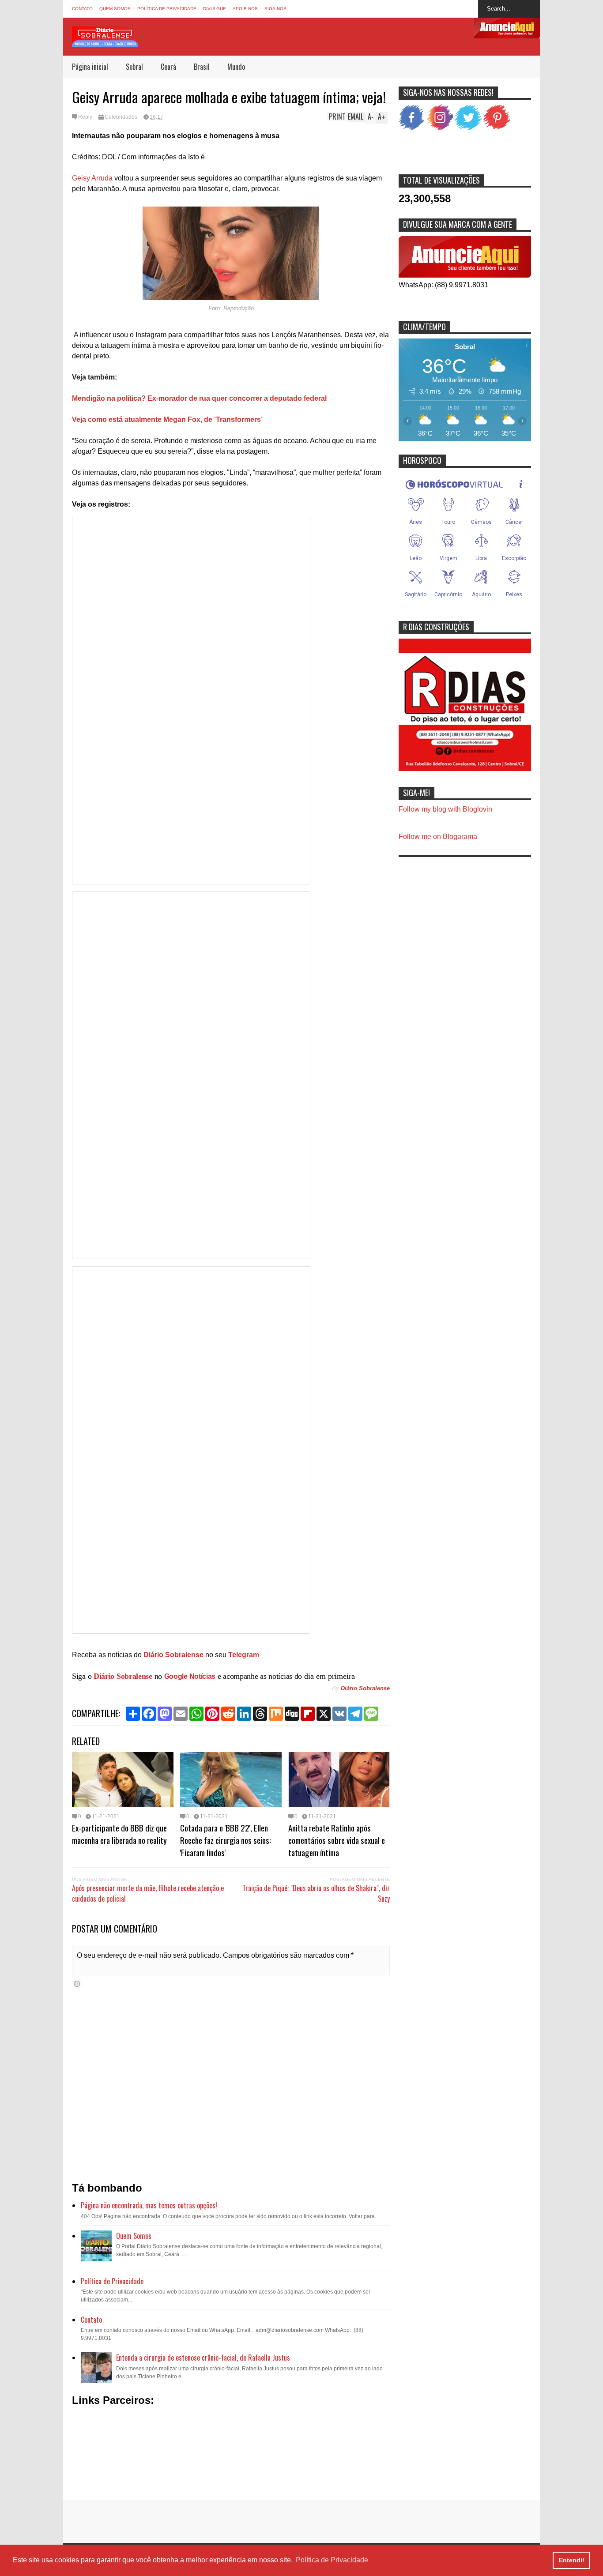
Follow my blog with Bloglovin (445, 809)
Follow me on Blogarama (438, 837)
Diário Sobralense (123, 1676)
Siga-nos (275, 9)
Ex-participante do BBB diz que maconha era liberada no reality (119, 1834)
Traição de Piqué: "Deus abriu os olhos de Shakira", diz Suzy (316, 1893)
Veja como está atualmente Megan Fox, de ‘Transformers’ (167, 419)
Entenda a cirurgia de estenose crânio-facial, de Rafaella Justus (203, 2358)
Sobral (134, 67)
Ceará (168, 67)
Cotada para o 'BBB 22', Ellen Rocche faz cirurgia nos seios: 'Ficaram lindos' (226, 1840)
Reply (85, 117)
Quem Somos (115, 9)
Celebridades (121, 117)
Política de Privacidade (167, 9)
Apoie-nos (245, 9)
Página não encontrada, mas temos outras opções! (149, 2205)
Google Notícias (190, 1676)
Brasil (202, 67)
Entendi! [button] (572, 2560)
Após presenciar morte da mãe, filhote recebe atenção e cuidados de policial (148, 1893)
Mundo (236, 67)
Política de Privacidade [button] (332, 2560)
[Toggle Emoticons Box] (77, 1984)
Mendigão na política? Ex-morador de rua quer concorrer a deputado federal (199, 398)
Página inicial (90, 67)
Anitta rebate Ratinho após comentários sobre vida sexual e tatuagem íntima (337, 1840)
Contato (82, 9)
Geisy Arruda (92, 178)
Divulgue (215, 9)
